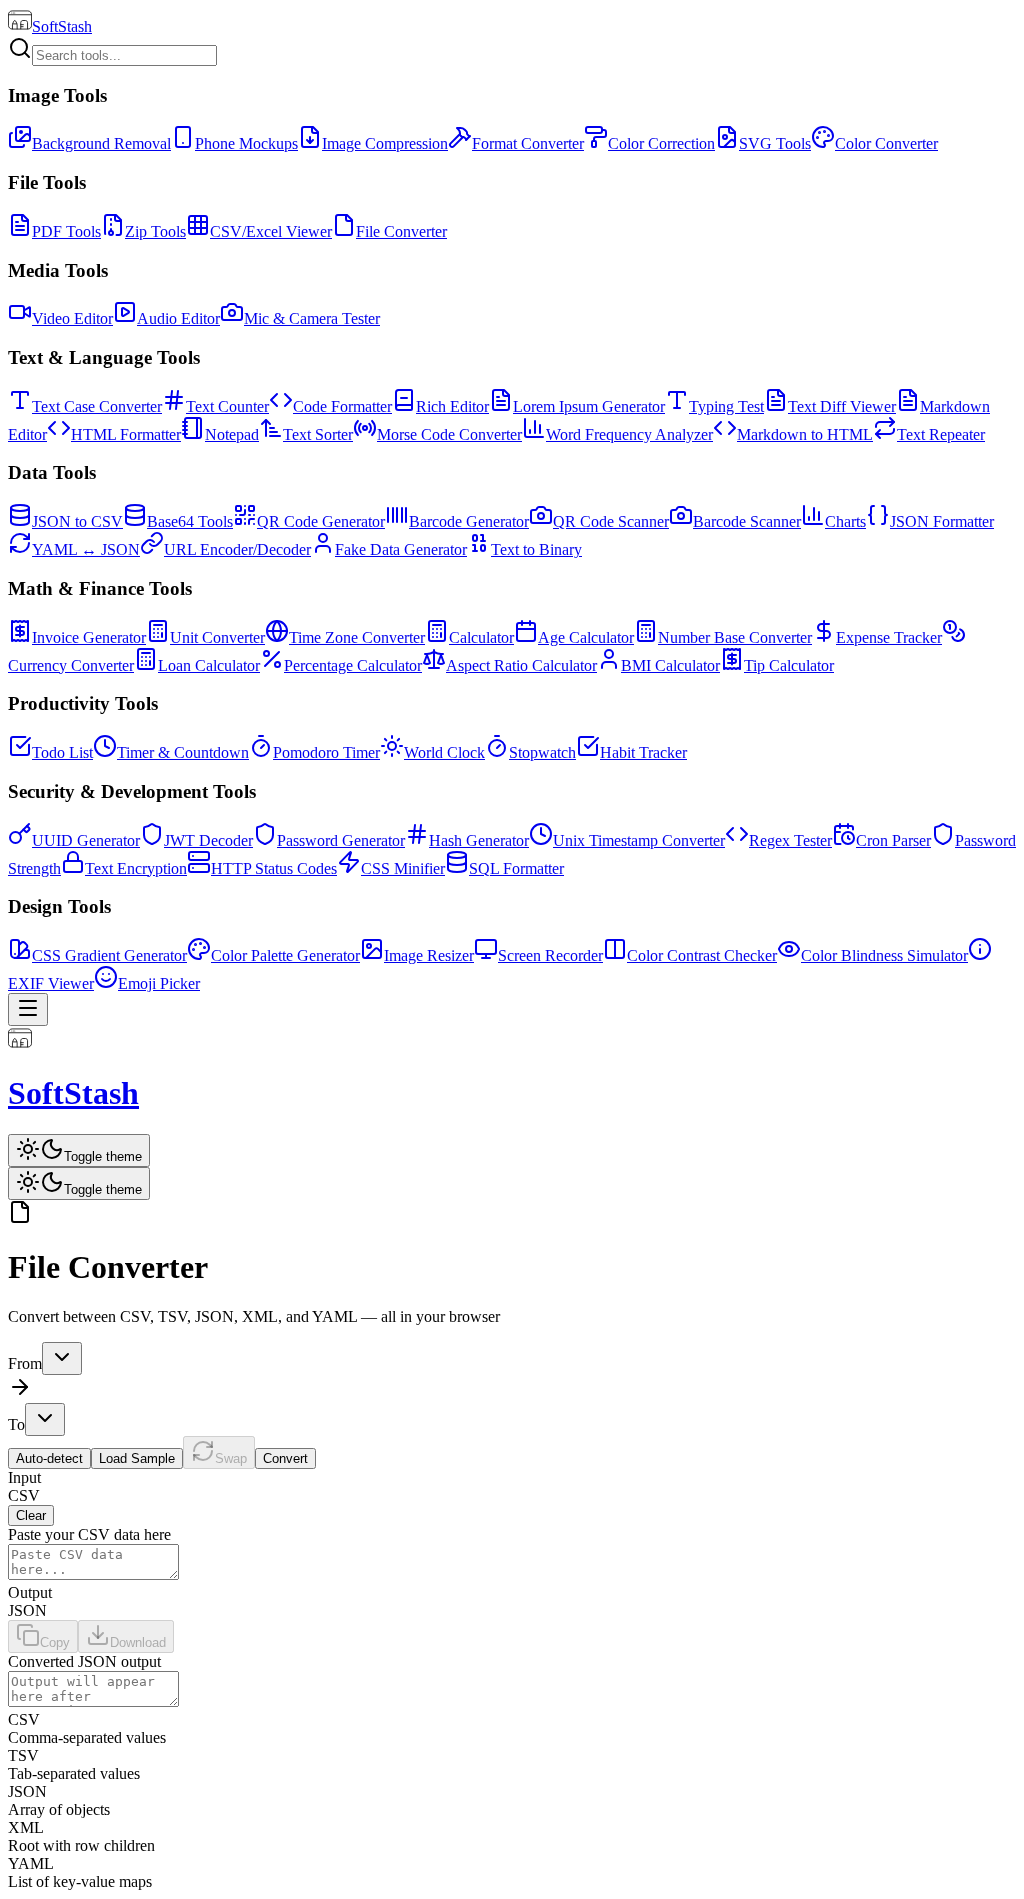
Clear (31, 1515)
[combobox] (62, 1358)
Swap (231, 1458)
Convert (285, 1458)
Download (138, 1642)
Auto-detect (49, 1458)
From (25, 1363)
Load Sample (137, 1458)
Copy (55, 1642)
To (16, 1424)
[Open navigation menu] (28, 1009)
